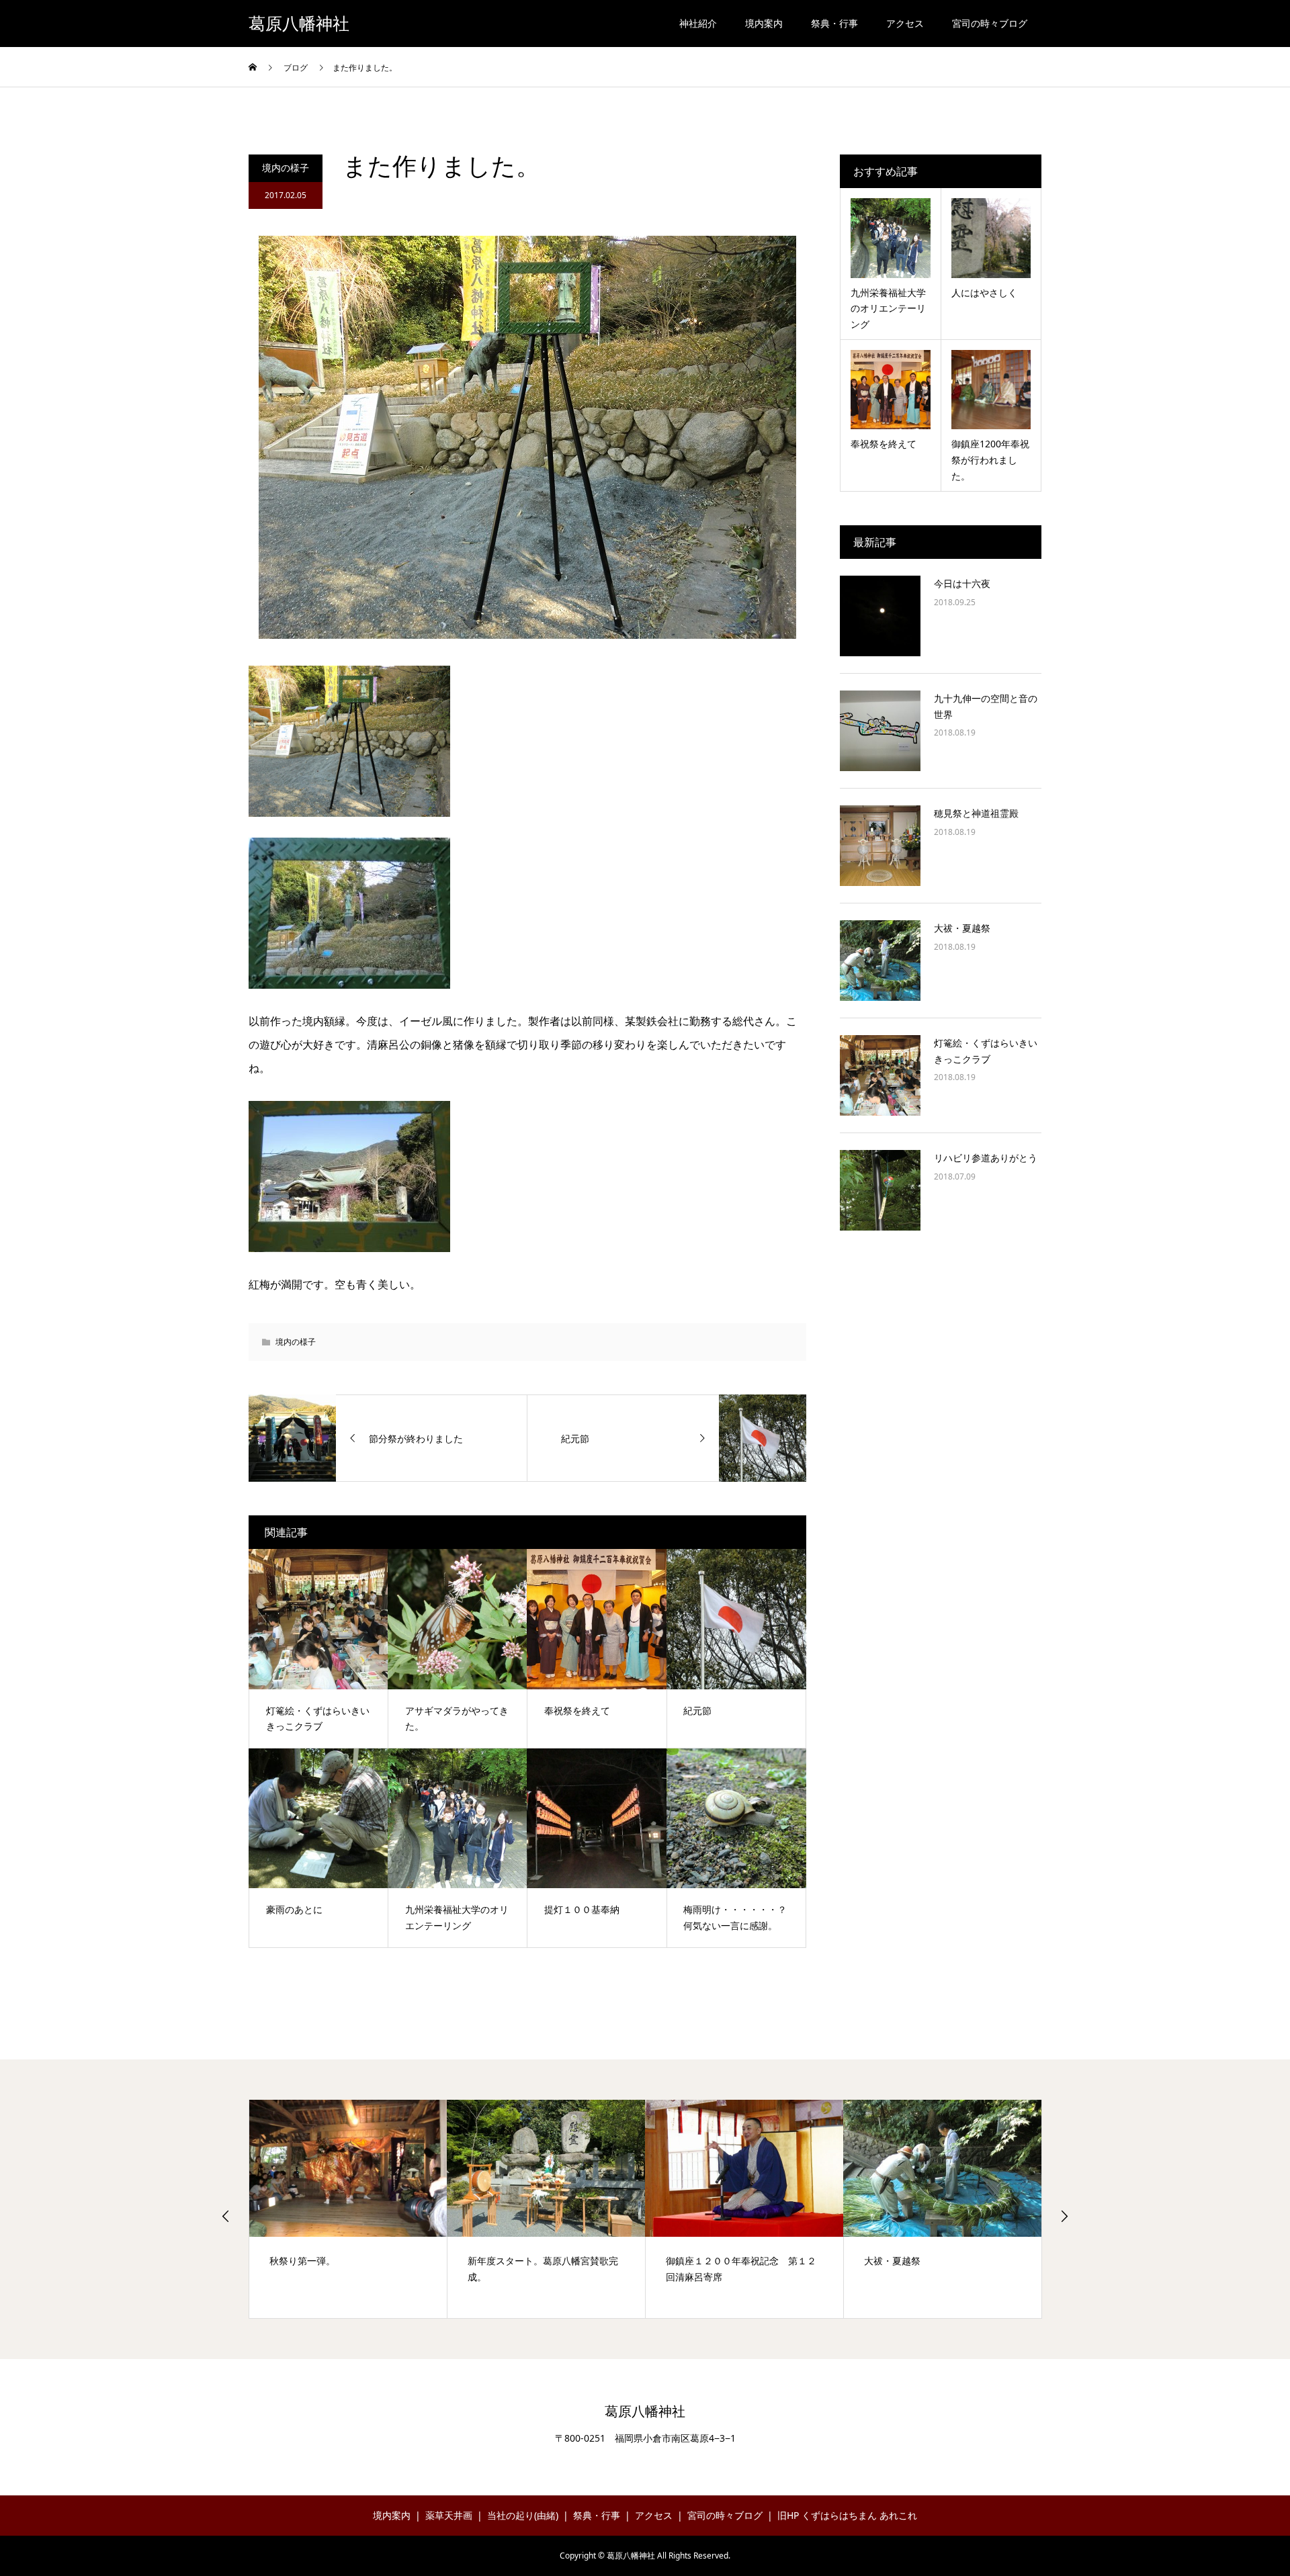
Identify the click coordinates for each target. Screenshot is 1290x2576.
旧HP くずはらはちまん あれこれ (847, 2515)
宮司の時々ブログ (990, 23)
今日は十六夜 (962, 583)
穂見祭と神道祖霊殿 (976, 813)
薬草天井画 (449, 2515)
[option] (348, 2209)
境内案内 (764, 23)
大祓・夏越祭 (962, 928)
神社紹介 (698, 23)
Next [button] (1064, 2216)
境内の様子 (286, 168)
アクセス (905, 23)
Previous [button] (226, 2216)
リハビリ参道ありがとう (986, 1158)
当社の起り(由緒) (523, 2515)
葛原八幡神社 (299, 24)
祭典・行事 (834, 23)
